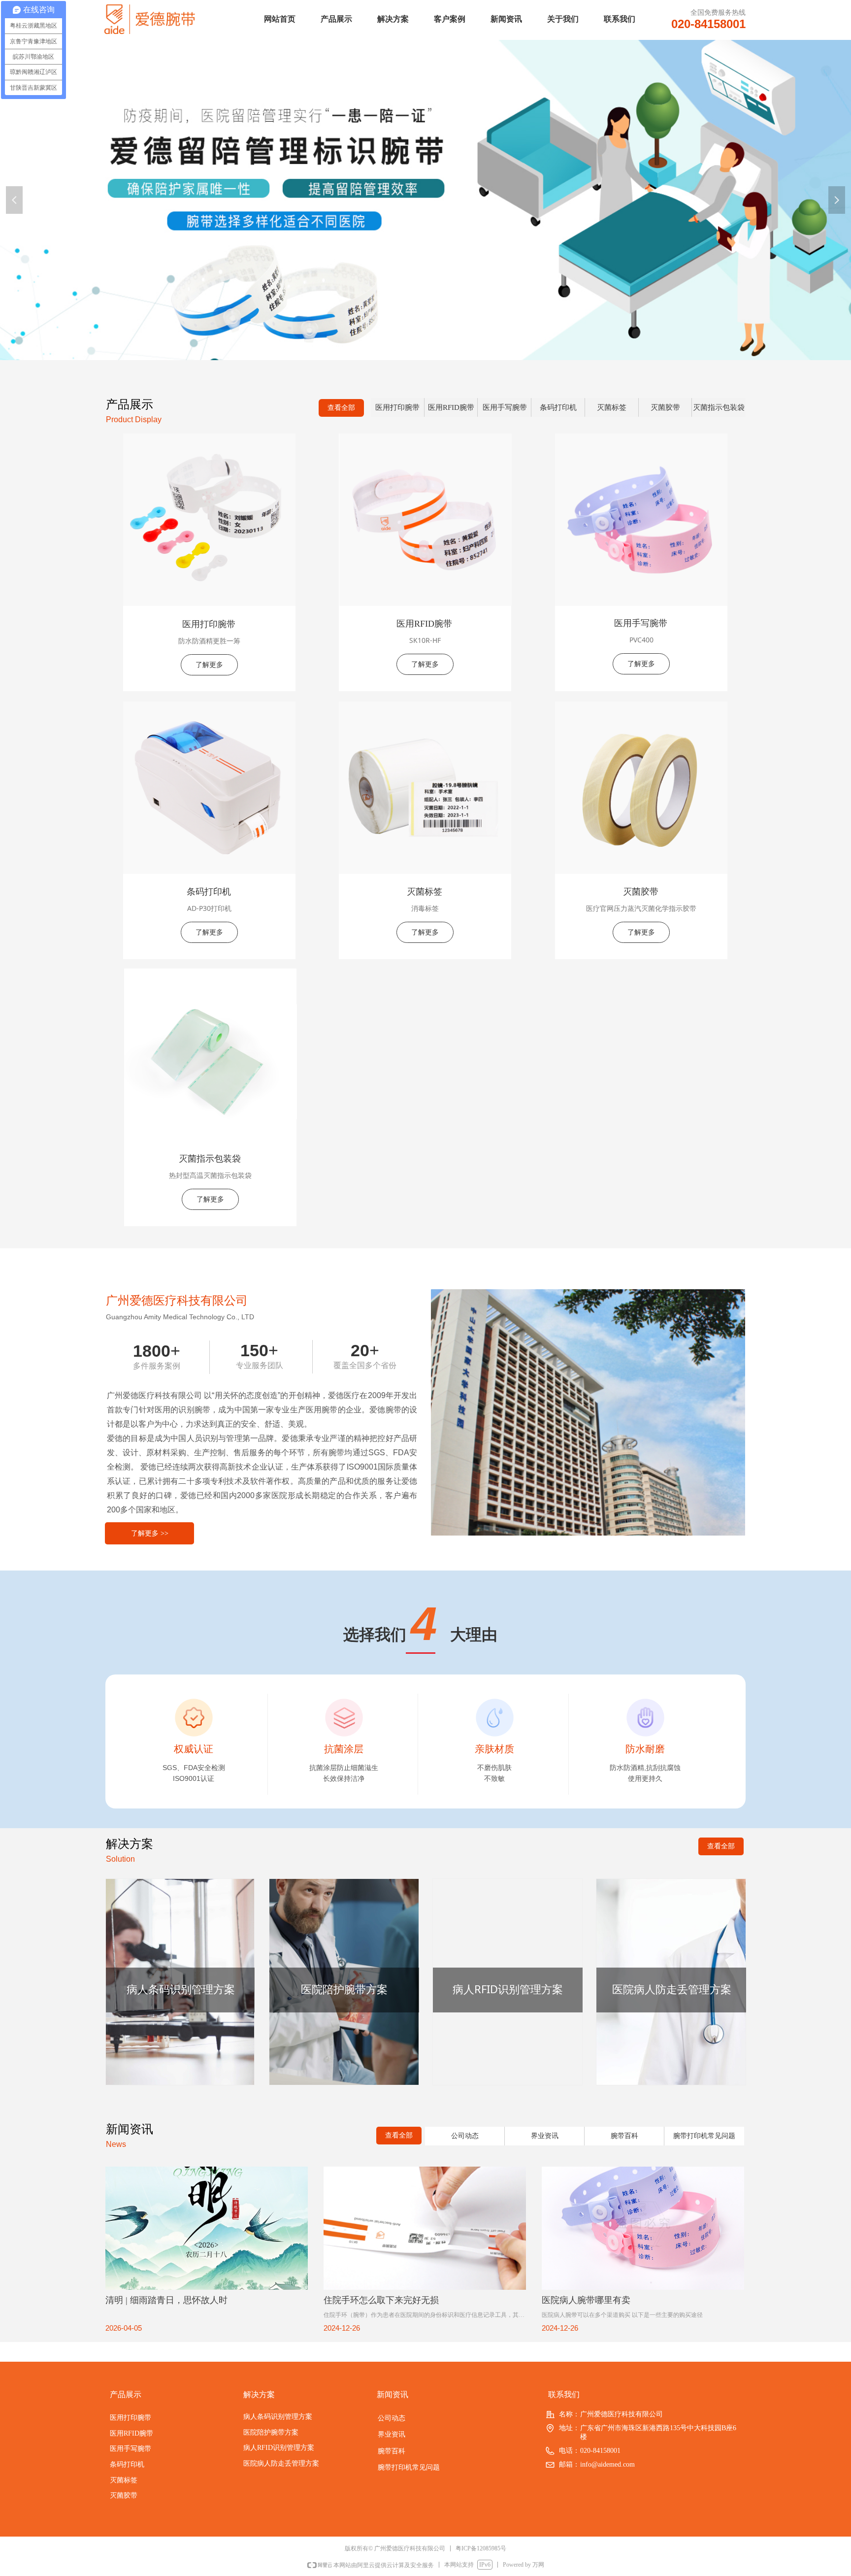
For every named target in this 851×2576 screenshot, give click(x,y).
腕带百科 (624, 2136)
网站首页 (280, 19)
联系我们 (620, 19)
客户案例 (450, 19)
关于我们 (563, 19)
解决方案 (393, 19)
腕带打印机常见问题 (704, 2136)
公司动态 (465, 2136)
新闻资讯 (506, 19)
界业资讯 (545, 2136)
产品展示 (336, 19)
